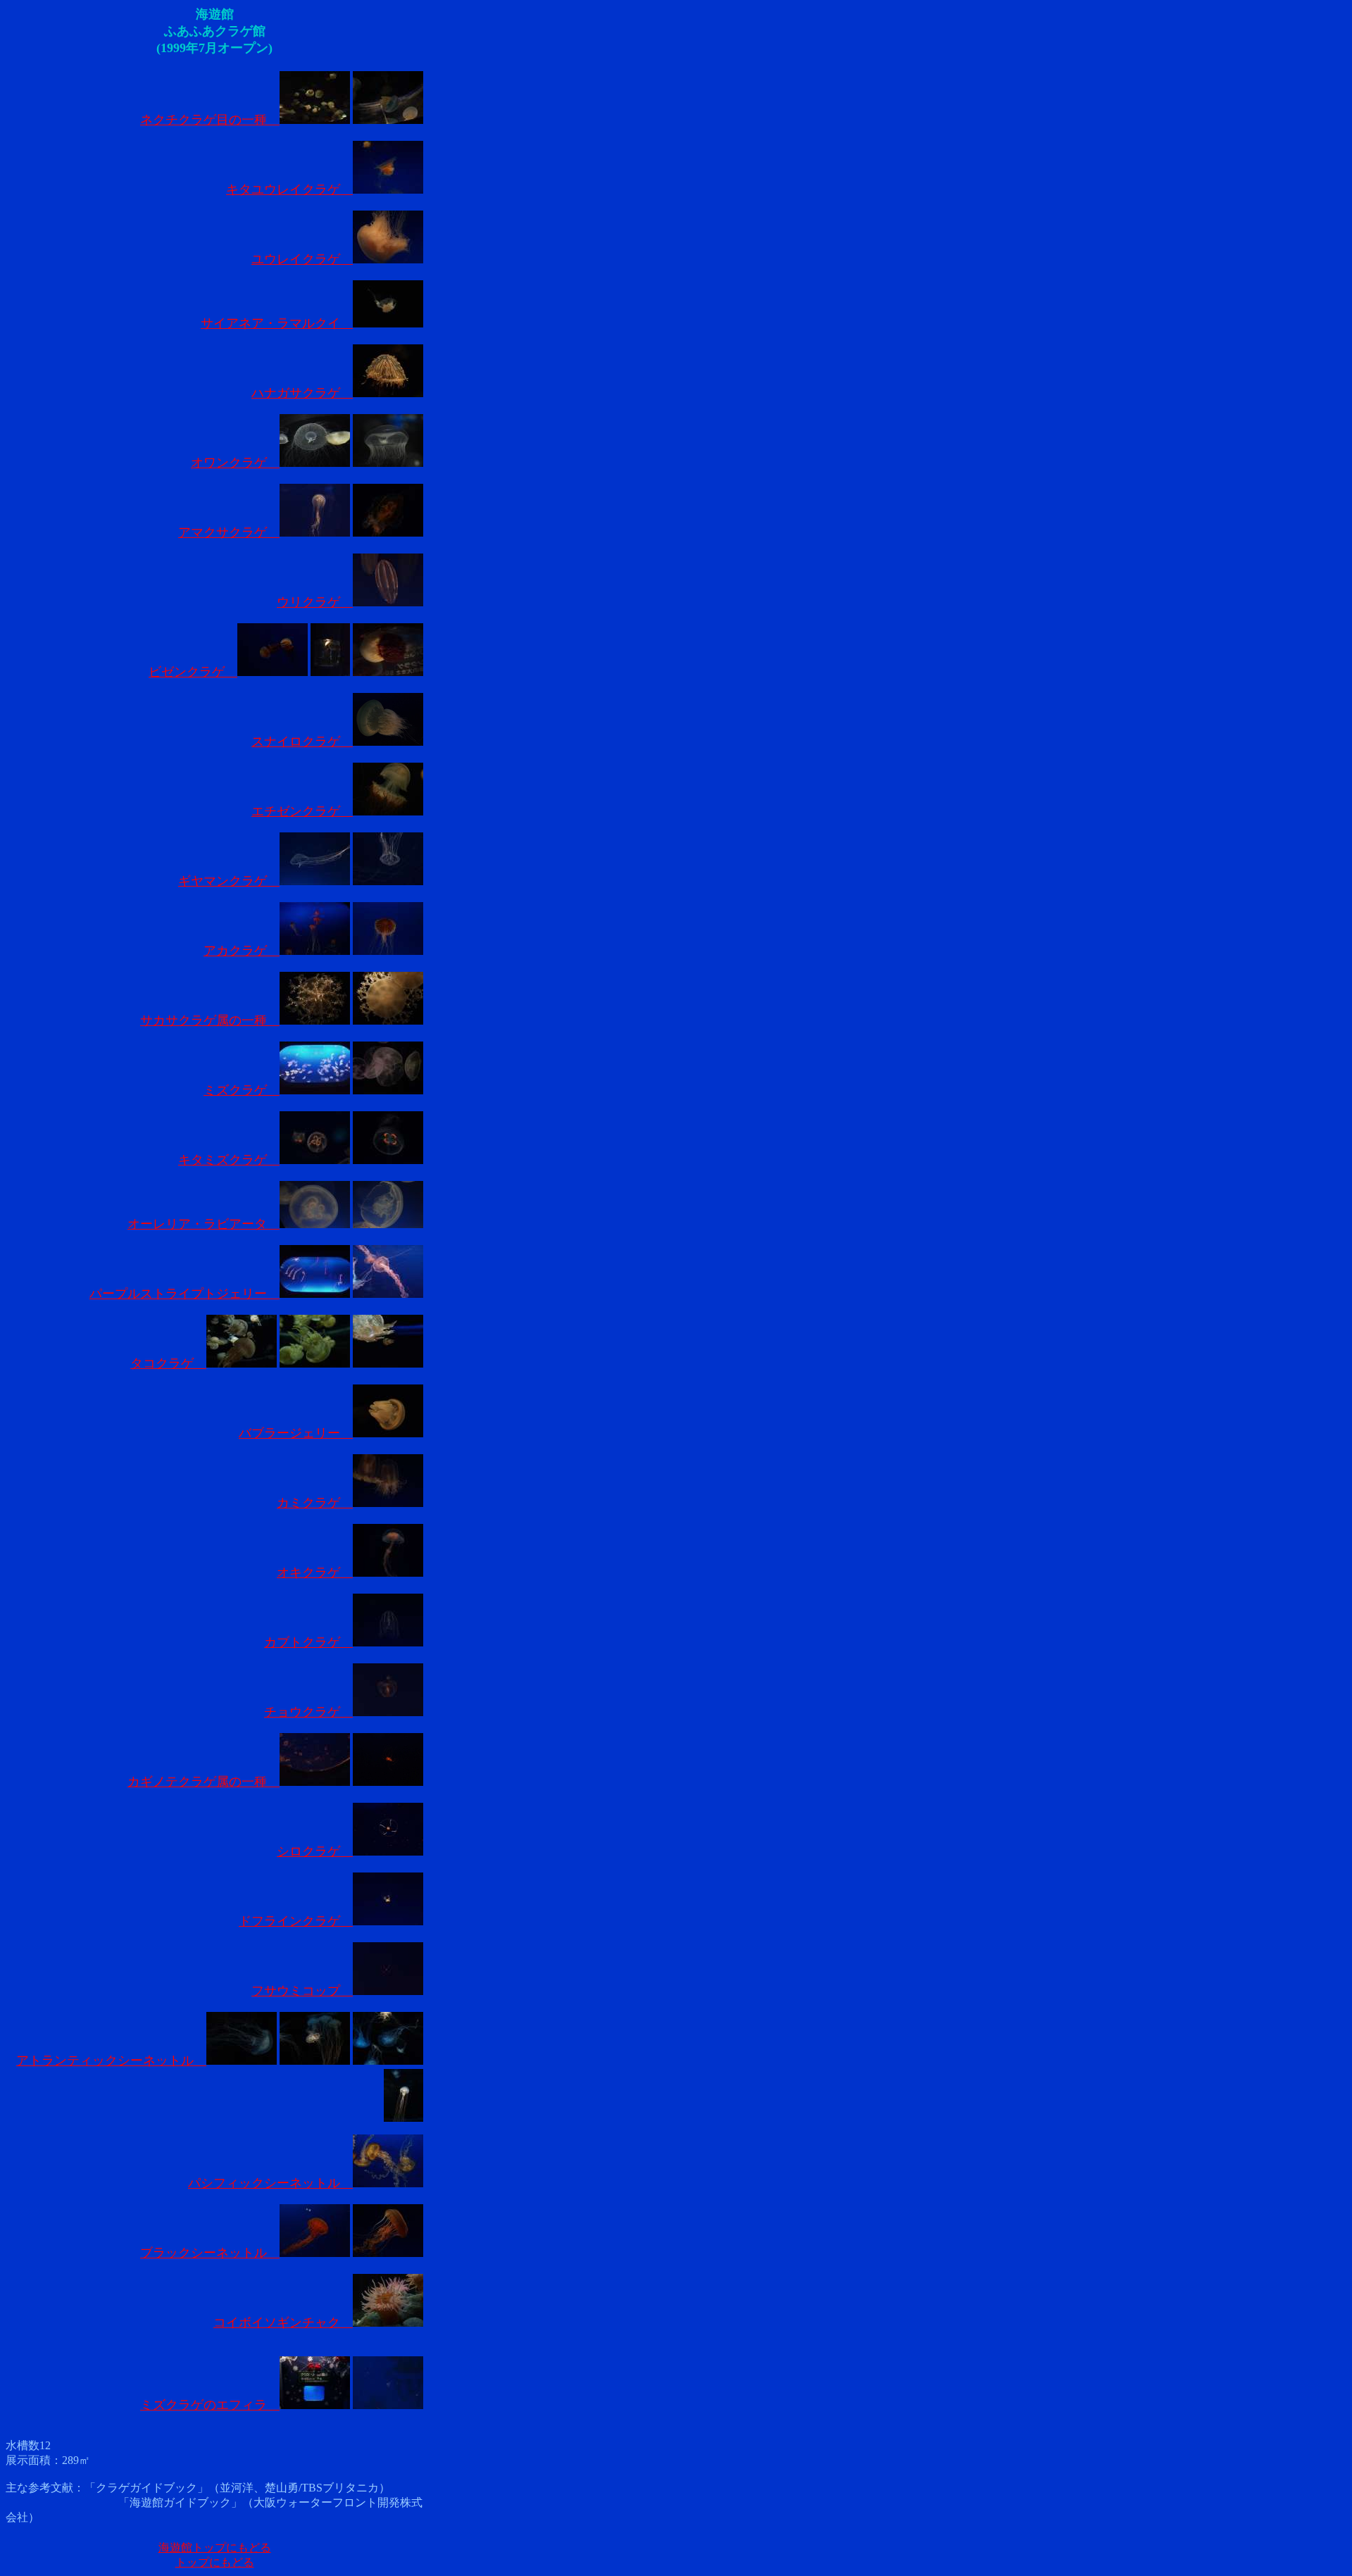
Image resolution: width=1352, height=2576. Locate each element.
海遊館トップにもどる (215, 2547)
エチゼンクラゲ (302, 811)
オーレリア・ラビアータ (204, 1224)
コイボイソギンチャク (283, 2322)
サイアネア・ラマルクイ (277, 323)
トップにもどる (215, 2562)
